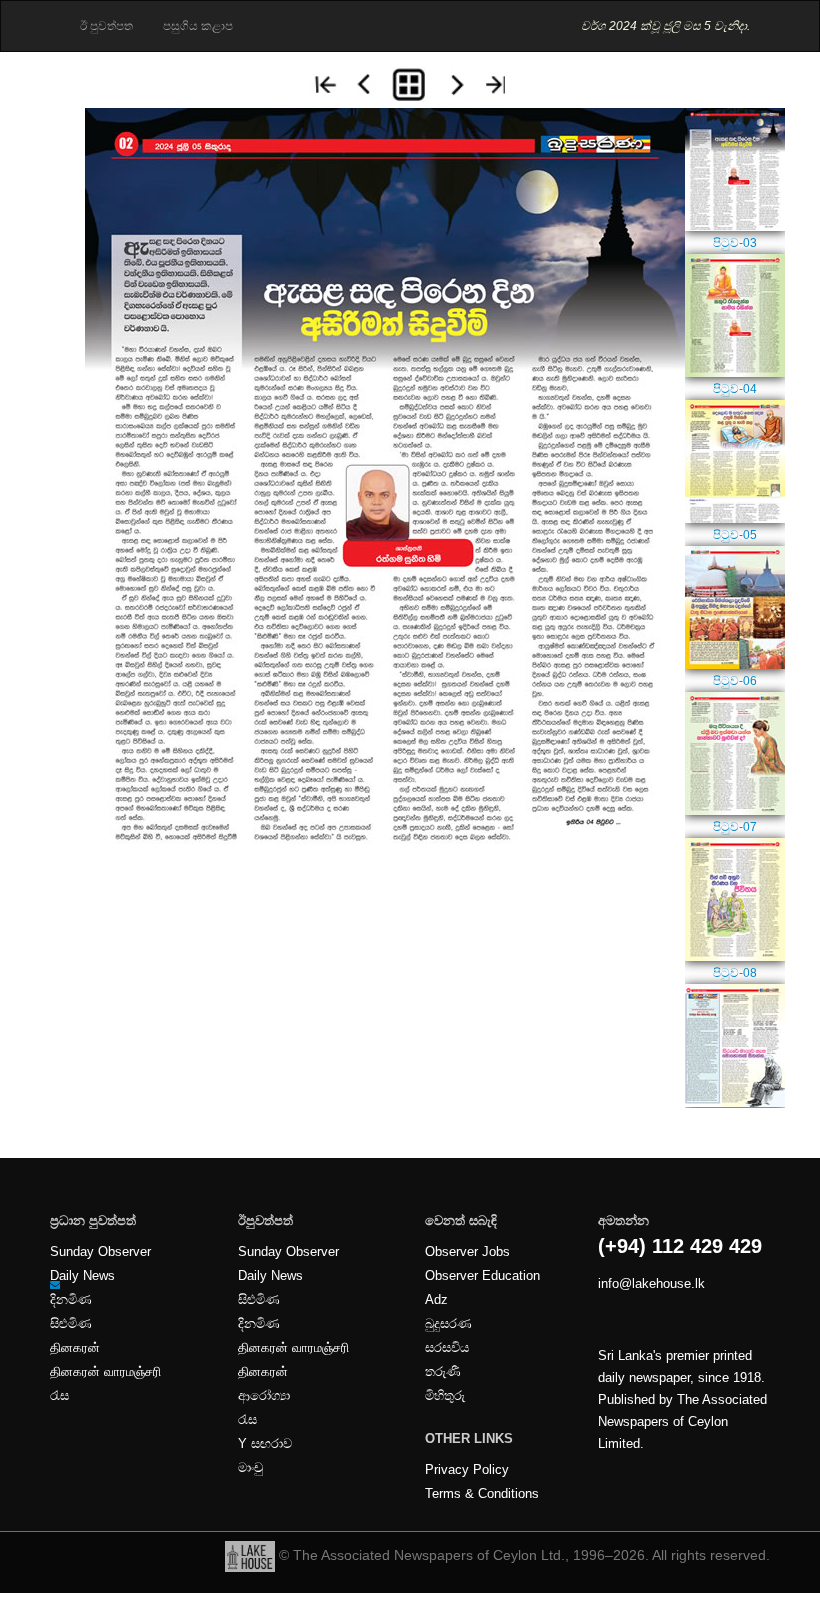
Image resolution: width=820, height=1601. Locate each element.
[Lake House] (250, 1555)
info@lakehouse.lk (651, 1284)
